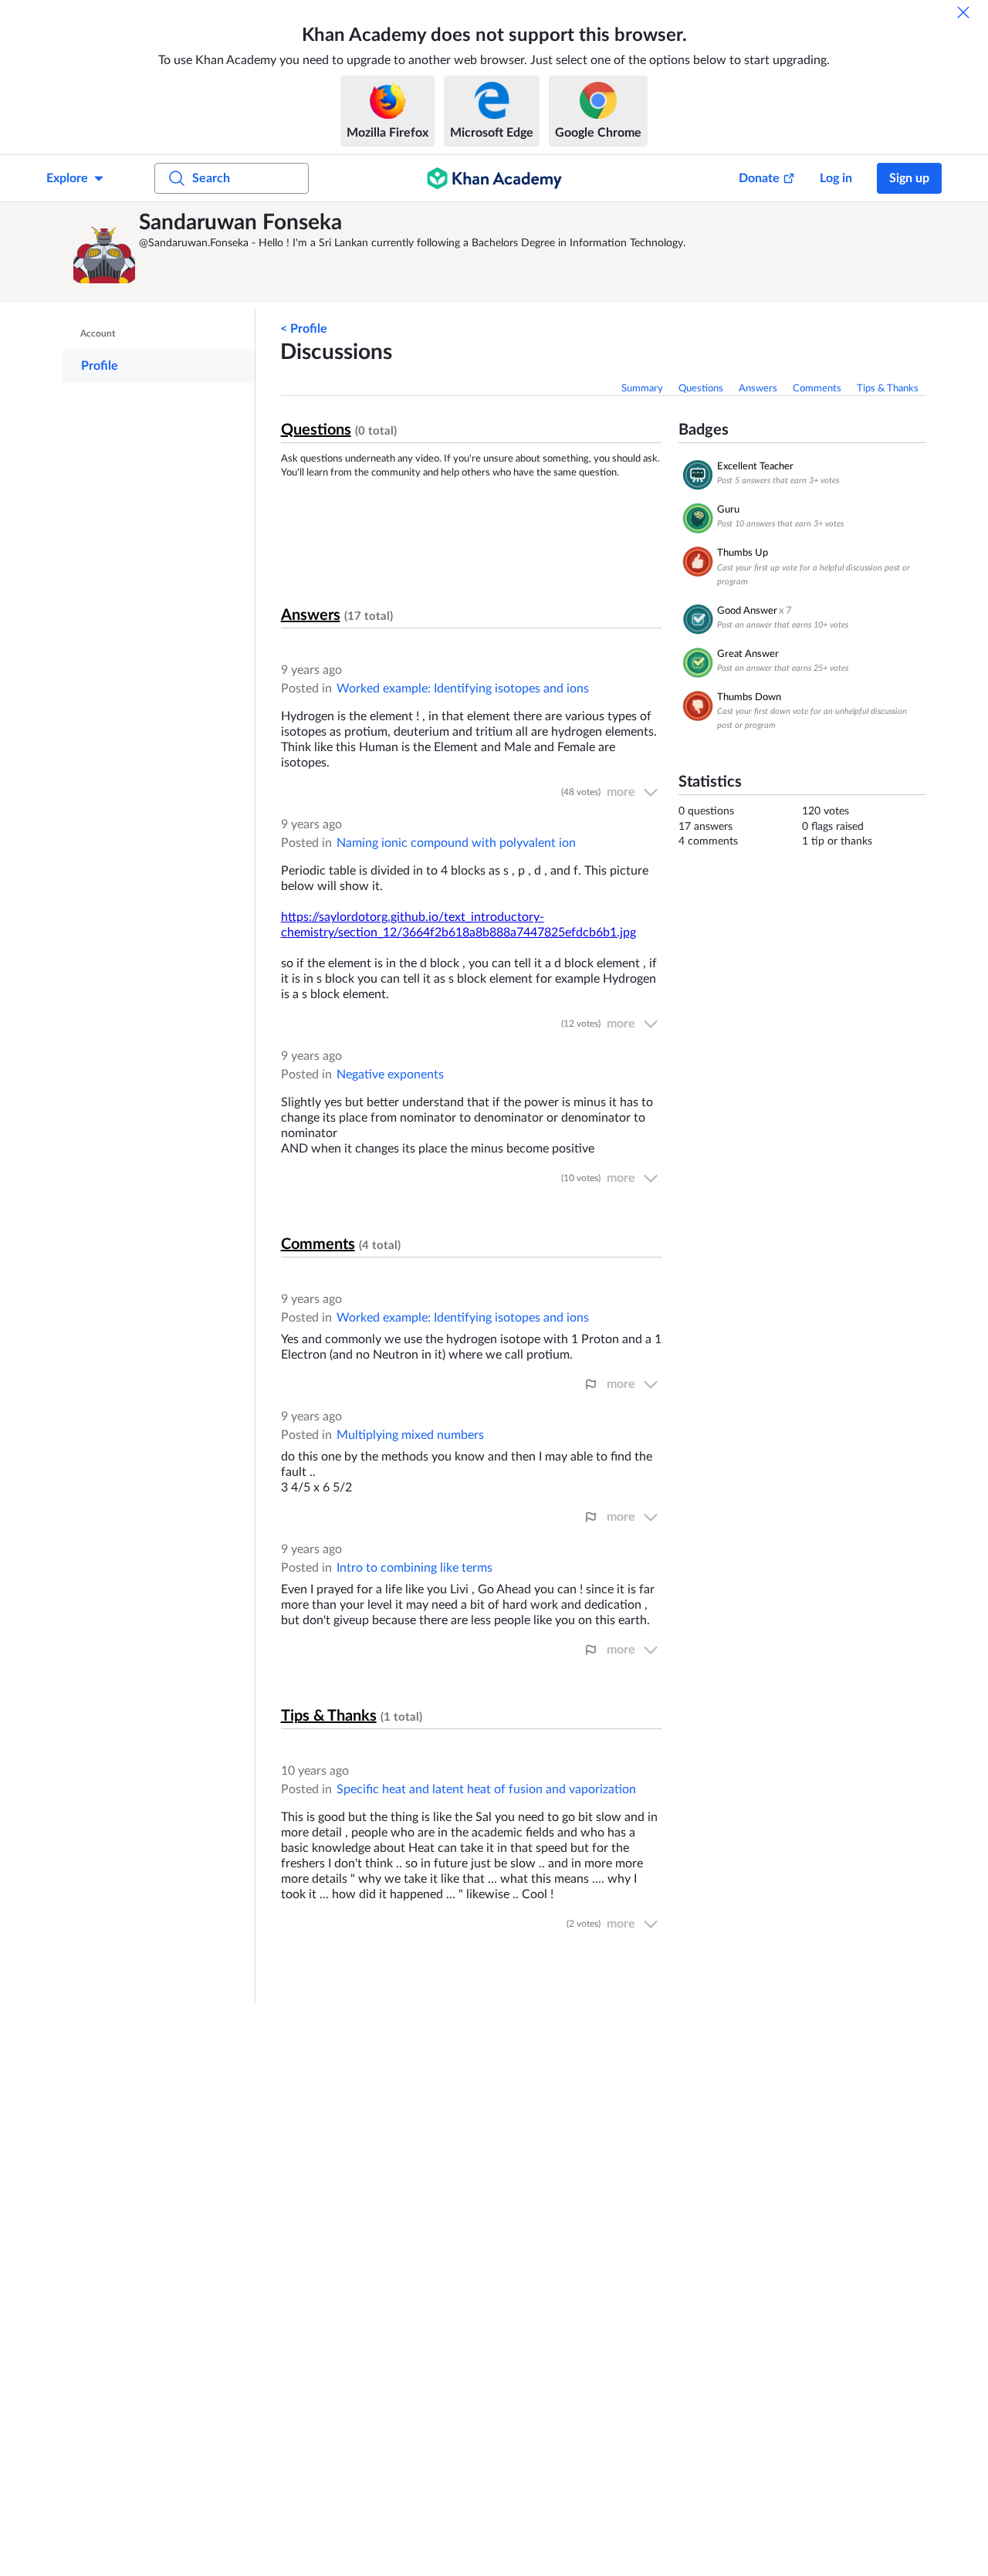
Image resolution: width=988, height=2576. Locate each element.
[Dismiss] (963, 12)
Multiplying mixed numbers (410, 1435)
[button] (104, 252)
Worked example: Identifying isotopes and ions (463, 689)
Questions (701, 389)
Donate (759, 178)
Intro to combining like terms (414, 1568)
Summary (642, 389)
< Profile (304, 329)
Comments (817, 389)
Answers (758, 389)
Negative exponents (390, 1075)
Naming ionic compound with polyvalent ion (456, 843)
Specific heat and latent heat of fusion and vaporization (486, 1789)
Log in (836, 178)
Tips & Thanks (888, 389)
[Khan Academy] (494, 178)
